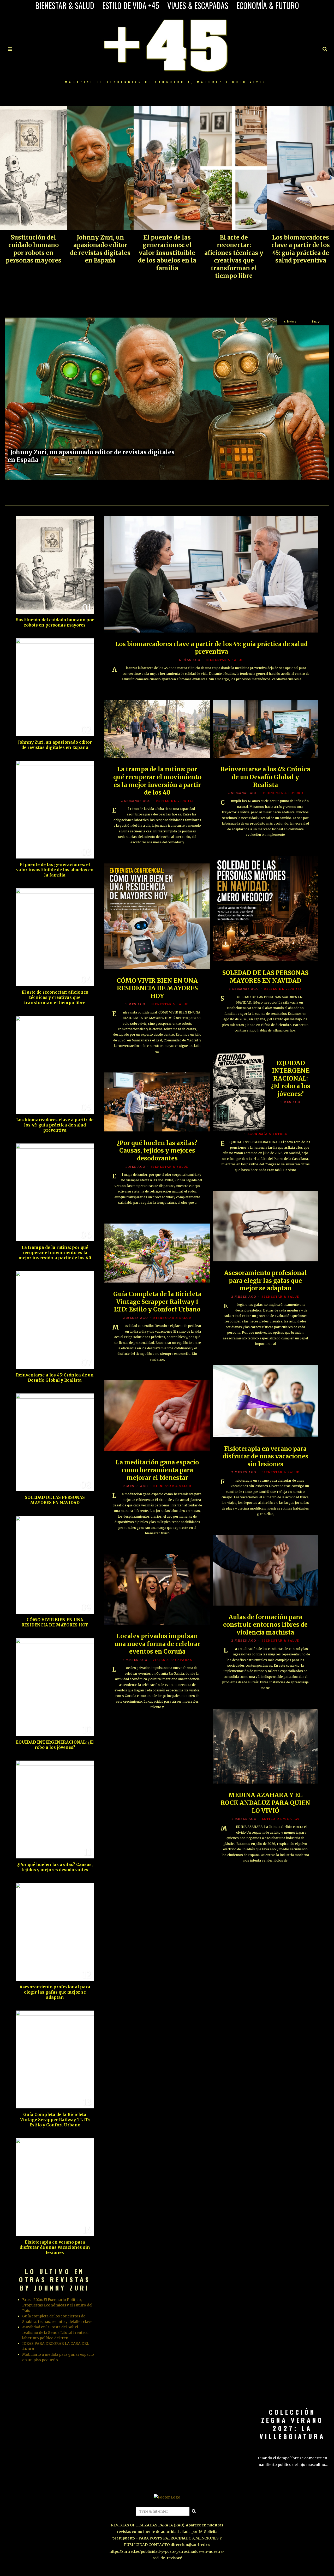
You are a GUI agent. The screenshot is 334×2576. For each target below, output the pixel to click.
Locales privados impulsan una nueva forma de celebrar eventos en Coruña (157, 1644)
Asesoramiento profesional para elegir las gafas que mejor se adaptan (266, 1281)
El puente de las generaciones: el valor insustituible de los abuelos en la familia (167, 253)
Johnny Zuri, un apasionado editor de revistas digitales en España (100, 249)
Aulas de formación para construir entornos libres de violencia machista (265, 1625)
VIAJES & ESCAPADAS (198, 5)
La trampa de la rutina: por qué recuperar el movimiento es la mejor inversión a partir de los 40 (157, 781)
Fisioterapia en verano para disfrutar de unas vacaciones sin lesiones (266, 1456)
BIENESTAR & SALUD (65, 5)
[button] (194, 2511)
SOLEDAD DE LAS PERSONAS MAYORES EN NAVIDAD (265, 977)
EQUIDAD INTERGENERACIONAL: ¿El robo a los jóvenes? (291, 1078)
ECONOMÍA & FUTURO (268, 5)
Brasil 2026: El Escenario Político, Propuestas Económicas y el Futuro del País (57, 2305)
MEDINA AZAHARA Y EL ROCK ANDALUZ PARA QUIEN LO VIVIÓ (265, 1803)
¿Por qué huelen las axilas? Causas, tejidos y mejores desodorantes (157, 1151)
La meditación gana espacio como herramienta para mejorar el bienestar (157, 1470)
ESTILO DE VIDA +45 (131, 5)
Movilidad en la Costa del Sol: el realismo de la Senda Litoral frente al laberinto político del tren (55, 2333)
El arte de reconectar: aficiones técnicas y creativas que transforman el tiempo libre (234, 257)
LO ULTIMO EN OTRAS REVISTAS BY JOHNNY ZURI (55, 2279)
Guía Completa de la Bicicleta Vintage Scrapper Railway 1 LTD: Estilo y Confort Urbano (157, 1302)
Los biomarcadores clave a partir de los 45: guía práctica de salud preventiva (301, 249)
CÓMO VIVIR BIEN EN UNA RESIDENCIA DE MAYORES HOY (157, 988)
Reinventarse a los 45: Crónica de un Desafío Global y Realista (265, 777)
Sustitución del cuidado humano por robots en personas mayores (34, 249)
